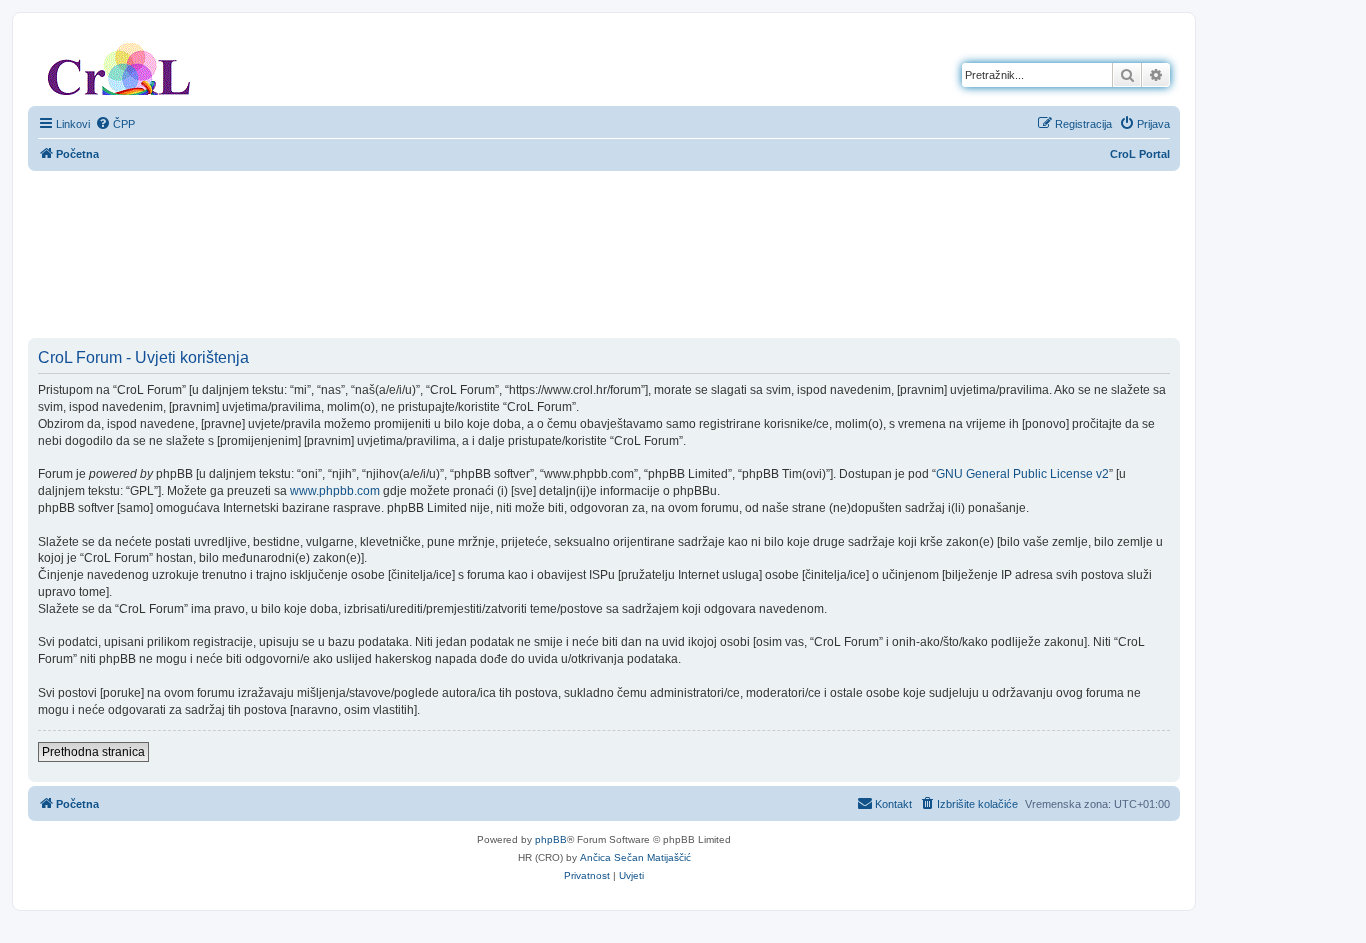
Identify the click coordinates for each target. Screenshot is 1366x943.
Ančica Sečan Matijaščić (635, 857)
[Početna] (119, 65)
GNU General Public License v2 (1022, 474)
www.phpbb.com (335, 491)
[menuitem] (115, 124)
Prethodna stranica (93, 752)
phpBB (551, 839)
